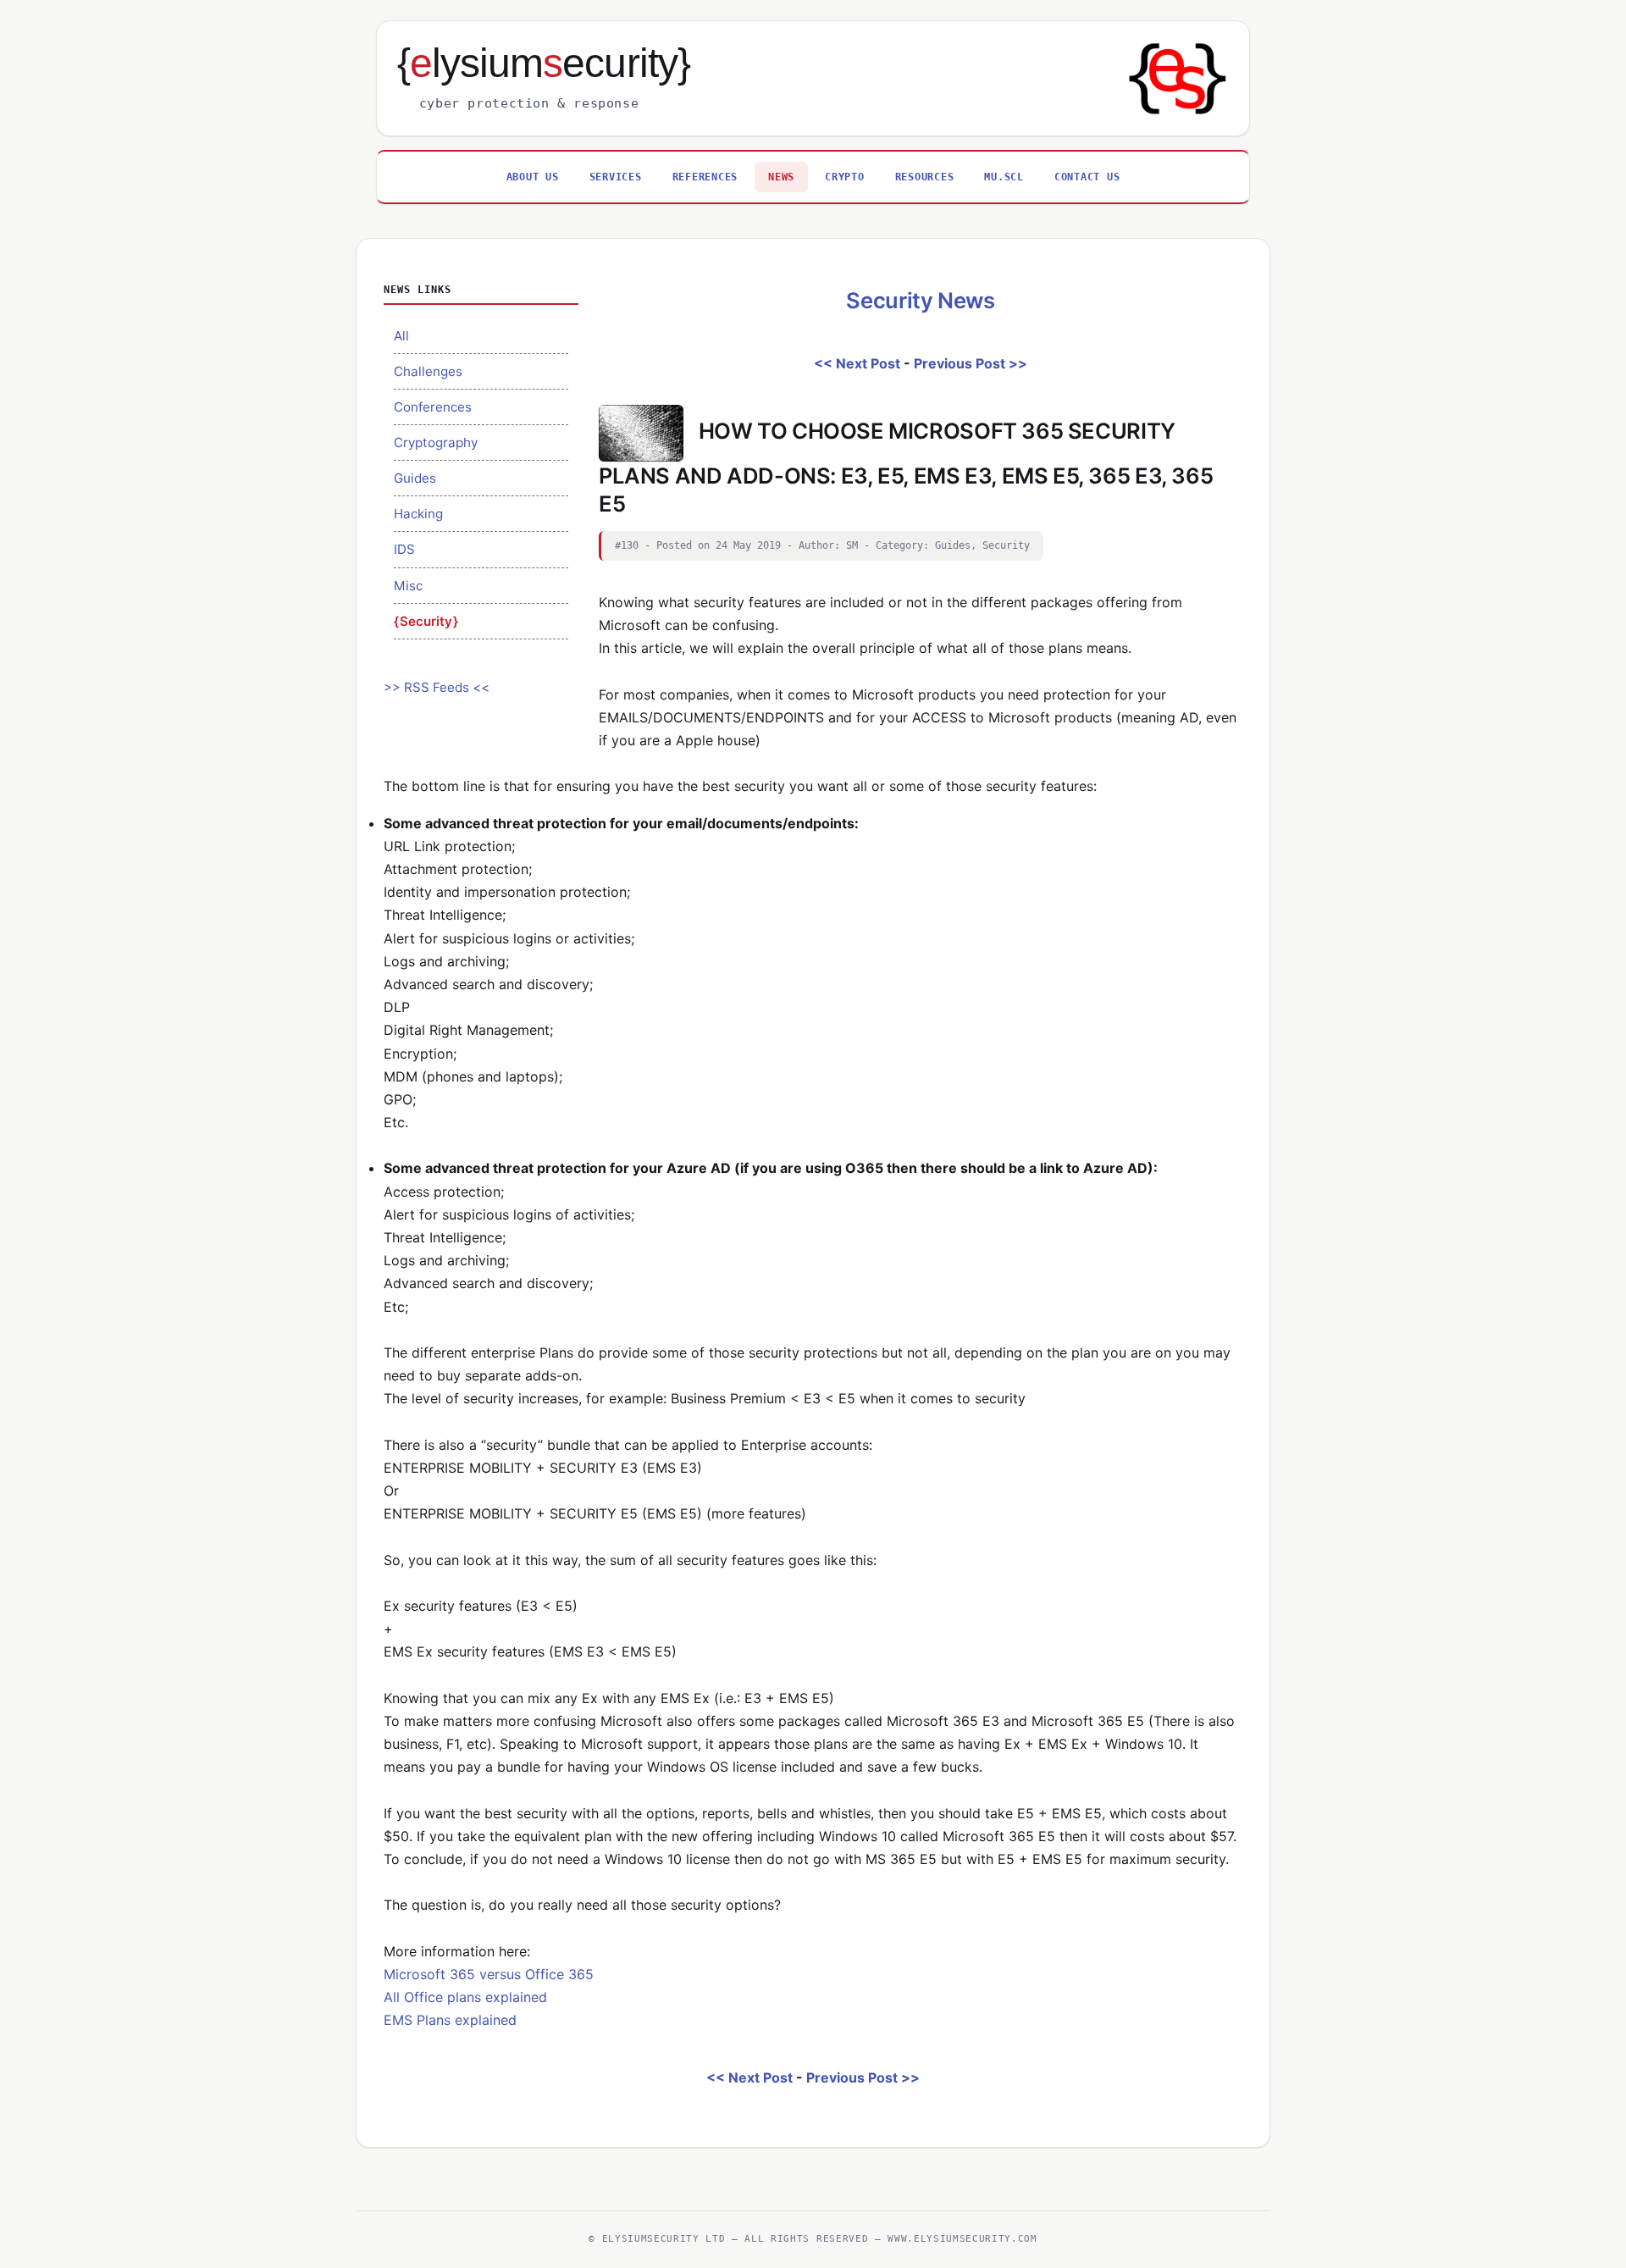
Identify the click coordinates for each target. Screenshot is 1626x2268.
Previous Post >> (971, 363)
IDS (404, 549)
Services (616, 177)
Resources (925, 177)
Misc (408, 586)
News (781, 177)
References (705, 177)
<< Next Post (857, 363)
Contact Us (1087, 177)
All (401, 336)
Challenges (428, 371)
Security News (920, 300)
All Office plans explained (465, 1997)
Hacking (418, 514)
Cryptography (436, 443)
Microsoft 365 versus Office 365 (489, 1974)
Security (426, 621)
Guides (415, 478)
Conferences (433, 407)
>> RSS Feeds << (437, 687)
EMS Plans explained (450, 2020)
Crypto (845, 177)
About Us (533, 177)
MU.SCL (1004, 177)
